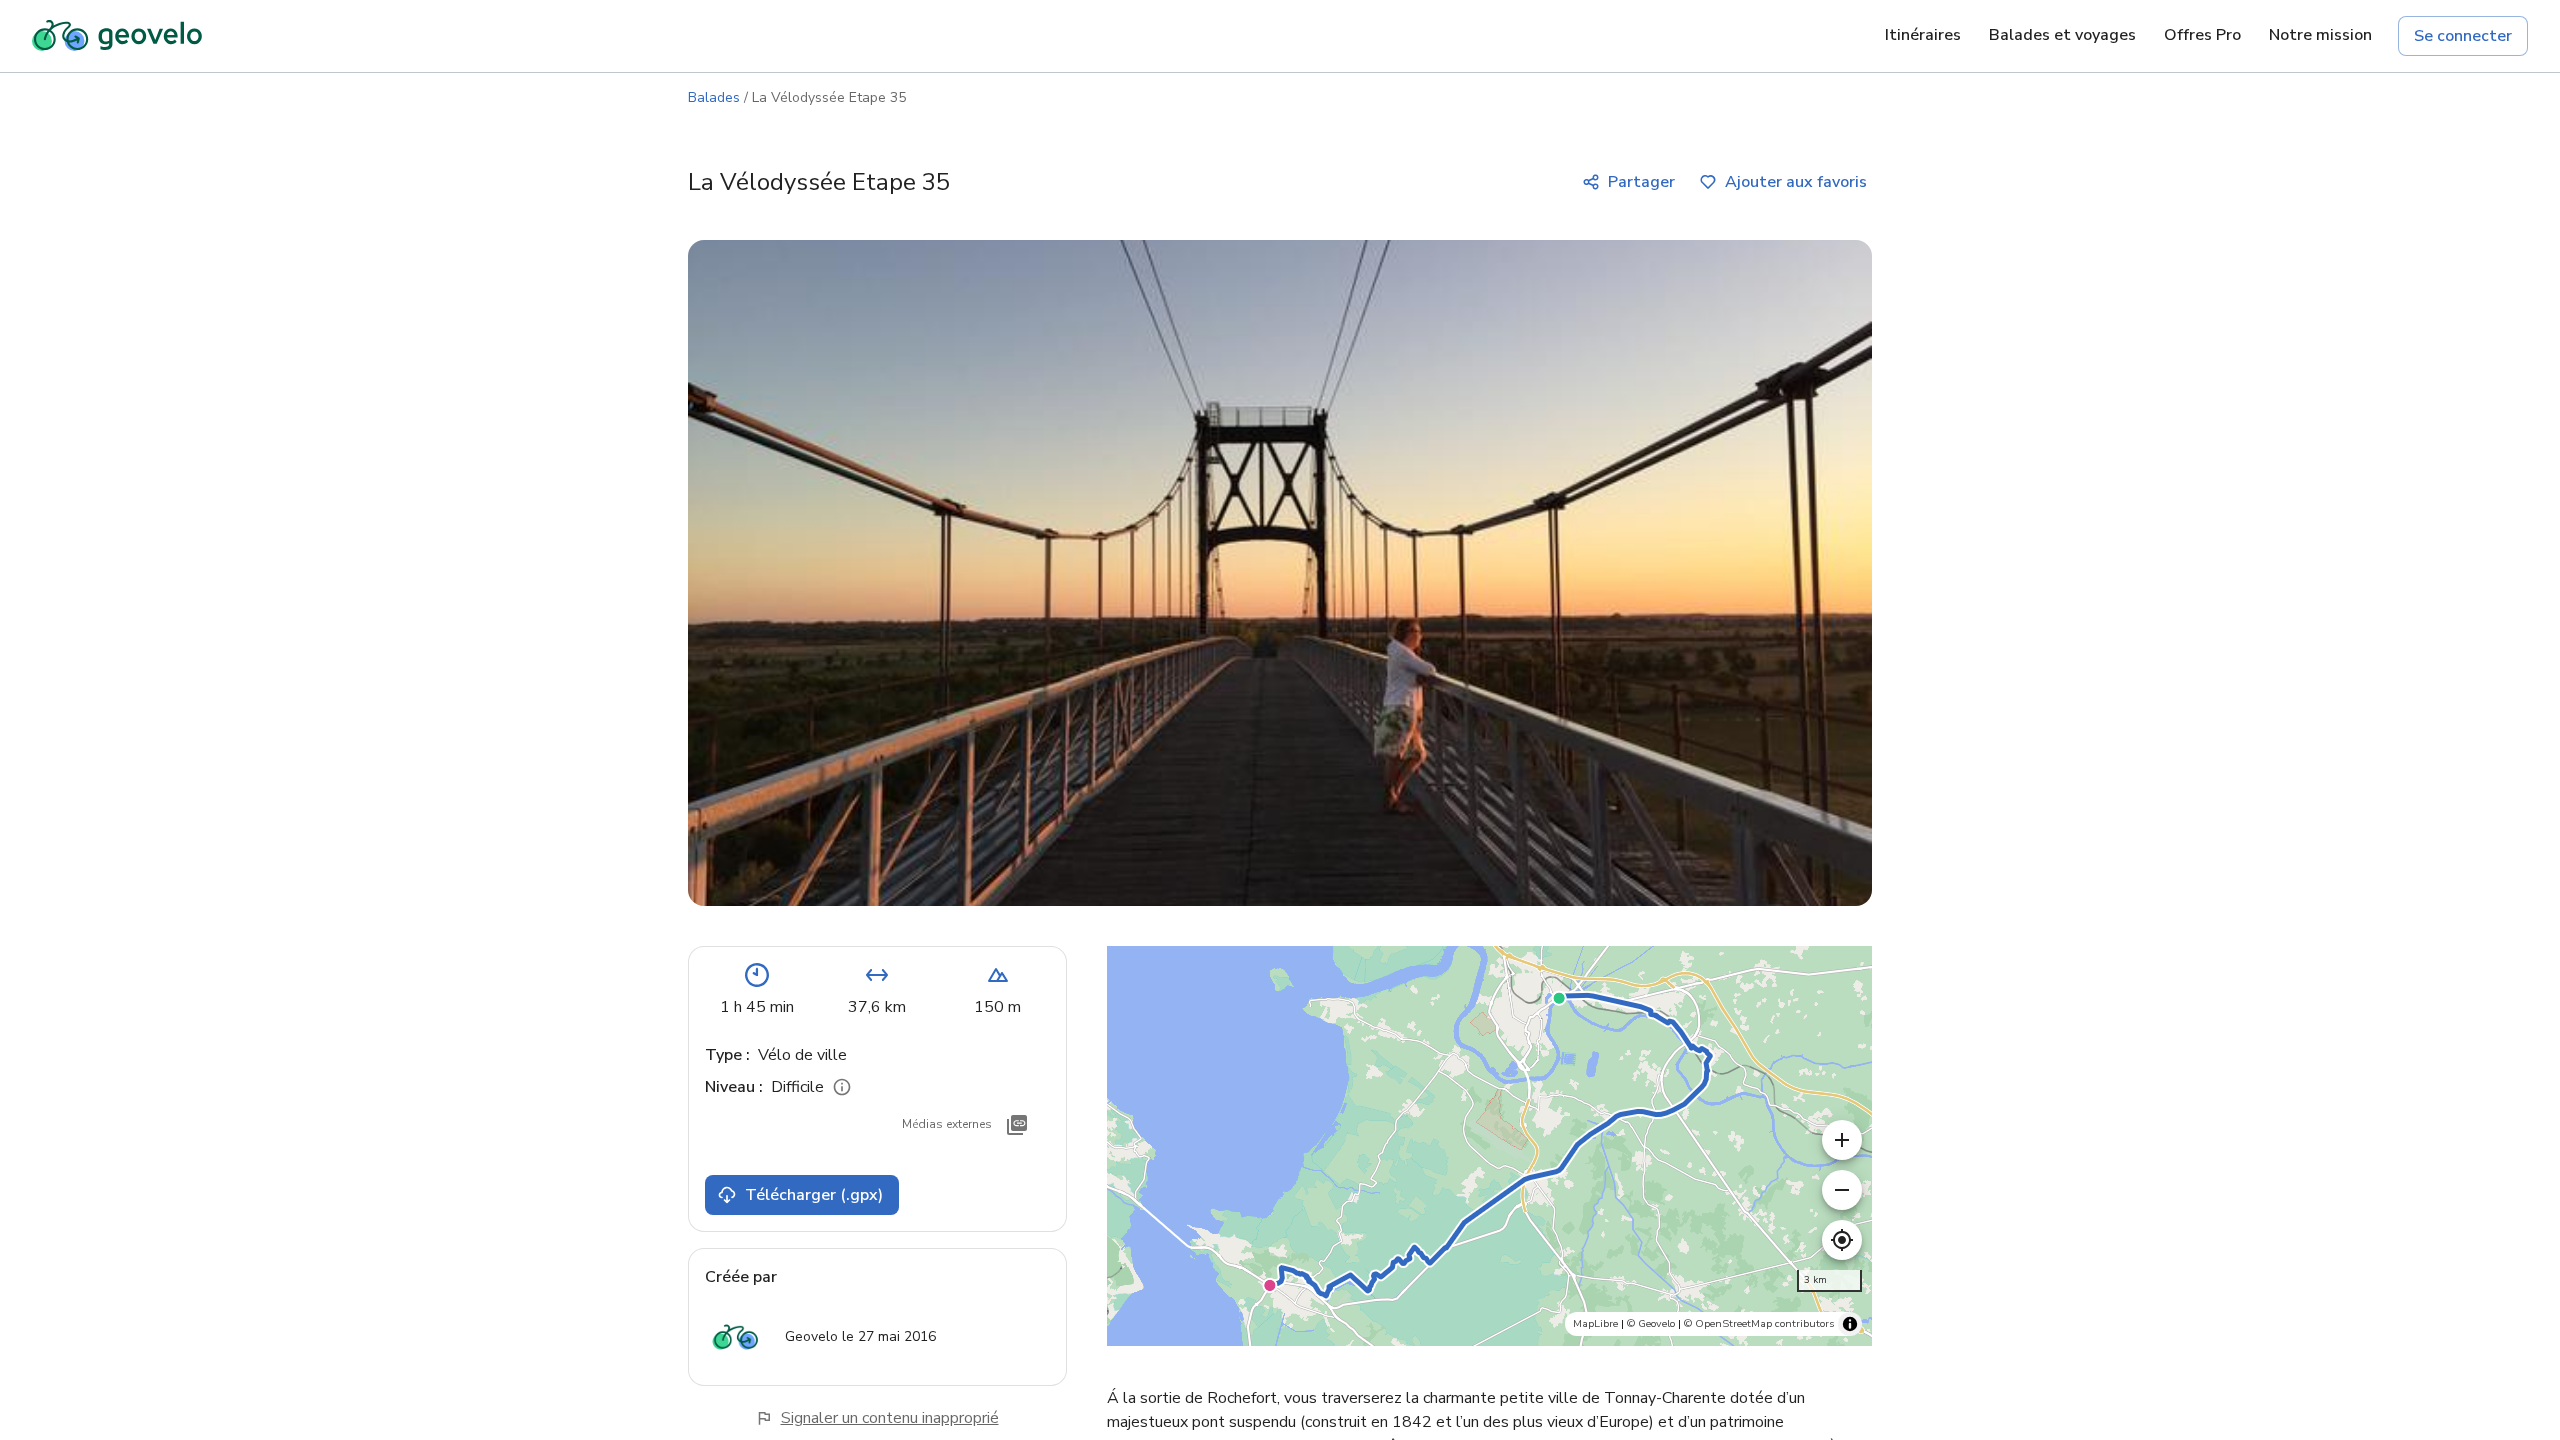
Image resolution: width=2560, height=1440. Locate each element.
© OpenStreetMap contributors (1759, 1323)
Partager (1641, 182)
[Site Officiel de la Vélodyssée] (1017, 1125)
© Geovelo (1651, 1323)
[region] (1489, 1146)
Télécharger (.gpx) (814, 1195)
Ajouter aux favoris (1796, 182)
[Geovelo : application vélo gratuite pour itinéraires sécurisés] (117, 36)
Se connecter (2463, 36)
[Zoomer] (1842, 1140)
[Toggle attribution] (1850, 1324)
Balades (714, 97)
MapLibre (1595, 1323)
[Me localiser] (1842, 1240)
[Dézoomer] (1842, 1190)
